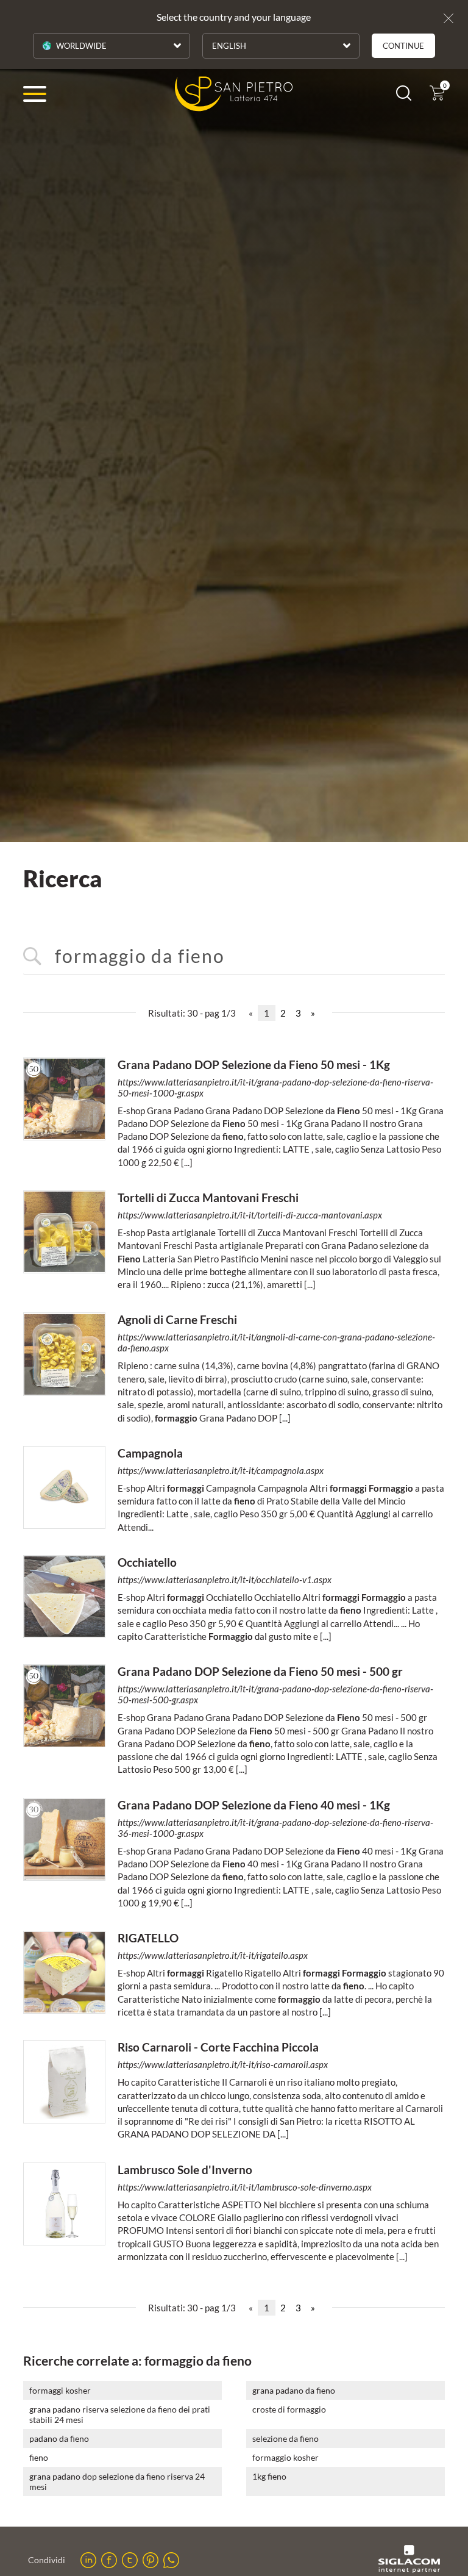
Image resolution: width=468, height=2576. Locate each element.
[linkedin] (88, 2560)
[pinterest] (151, 2560)
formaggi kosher (60, 2390)
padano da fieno (59, 2438)
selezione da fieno (285, 2438)
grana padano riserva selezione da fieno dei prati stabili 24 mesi (120, 2414)
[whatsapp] (171, 2560)
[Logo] (234, 94)
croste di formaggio (289, 2409)
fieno (39, 2457)
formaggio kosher (285, 2457)
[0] (437, 97)
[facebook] (109, 2560)
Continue (403, 46)
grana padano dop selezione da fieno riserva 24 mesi (117, 2481)
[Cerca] (404, 97)
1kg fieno (269, 2476)
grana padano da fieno (294, 2390)
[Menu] (35, 94)
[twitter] (130, 2560)
